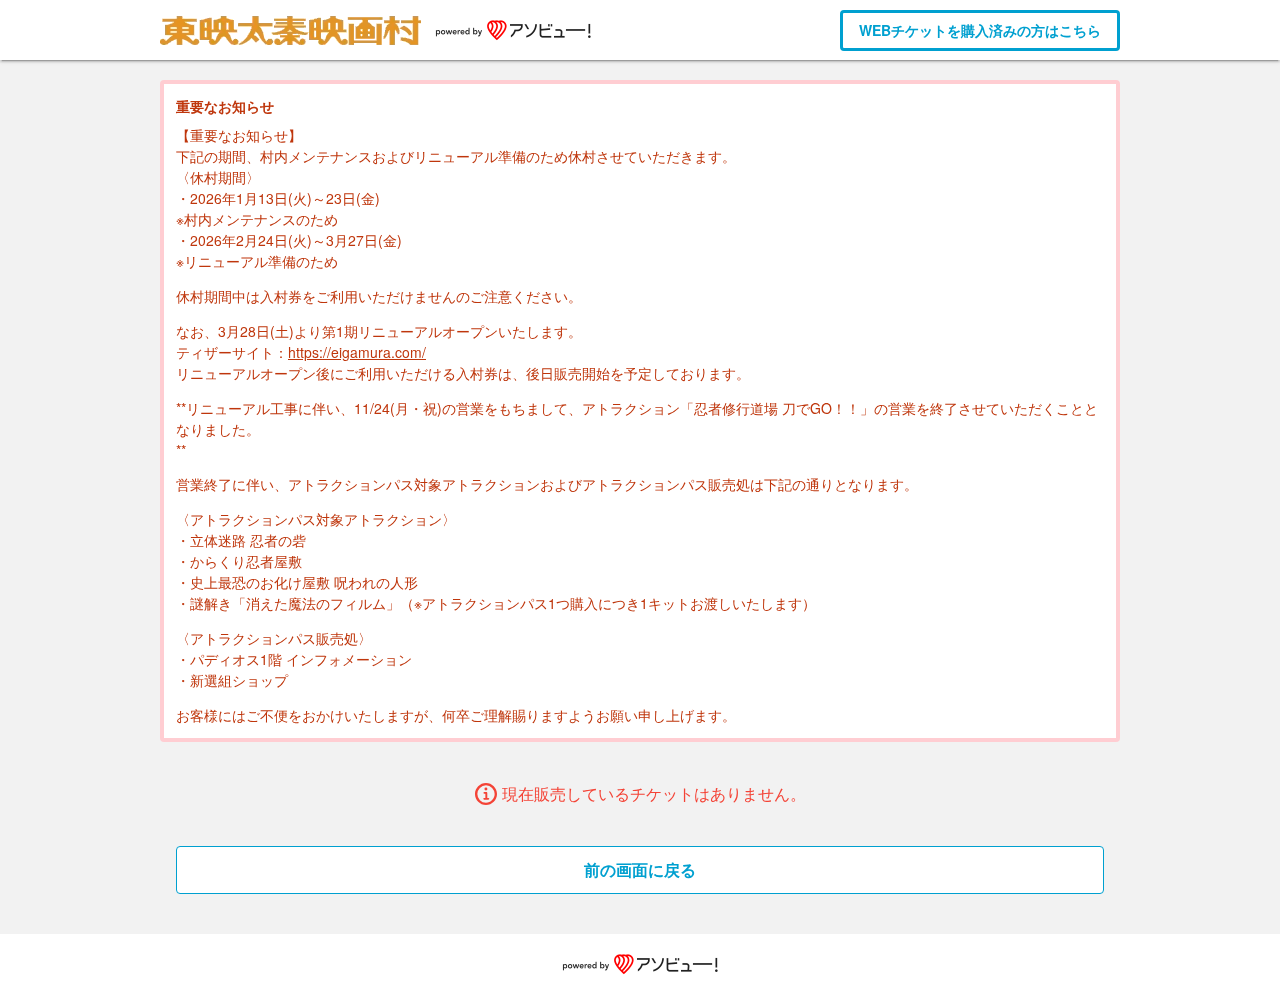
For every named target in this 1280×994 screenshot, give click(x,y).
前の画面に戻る (640, 869)
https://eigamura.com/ (357, 352)
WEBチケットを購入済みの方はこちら (980, 30)
